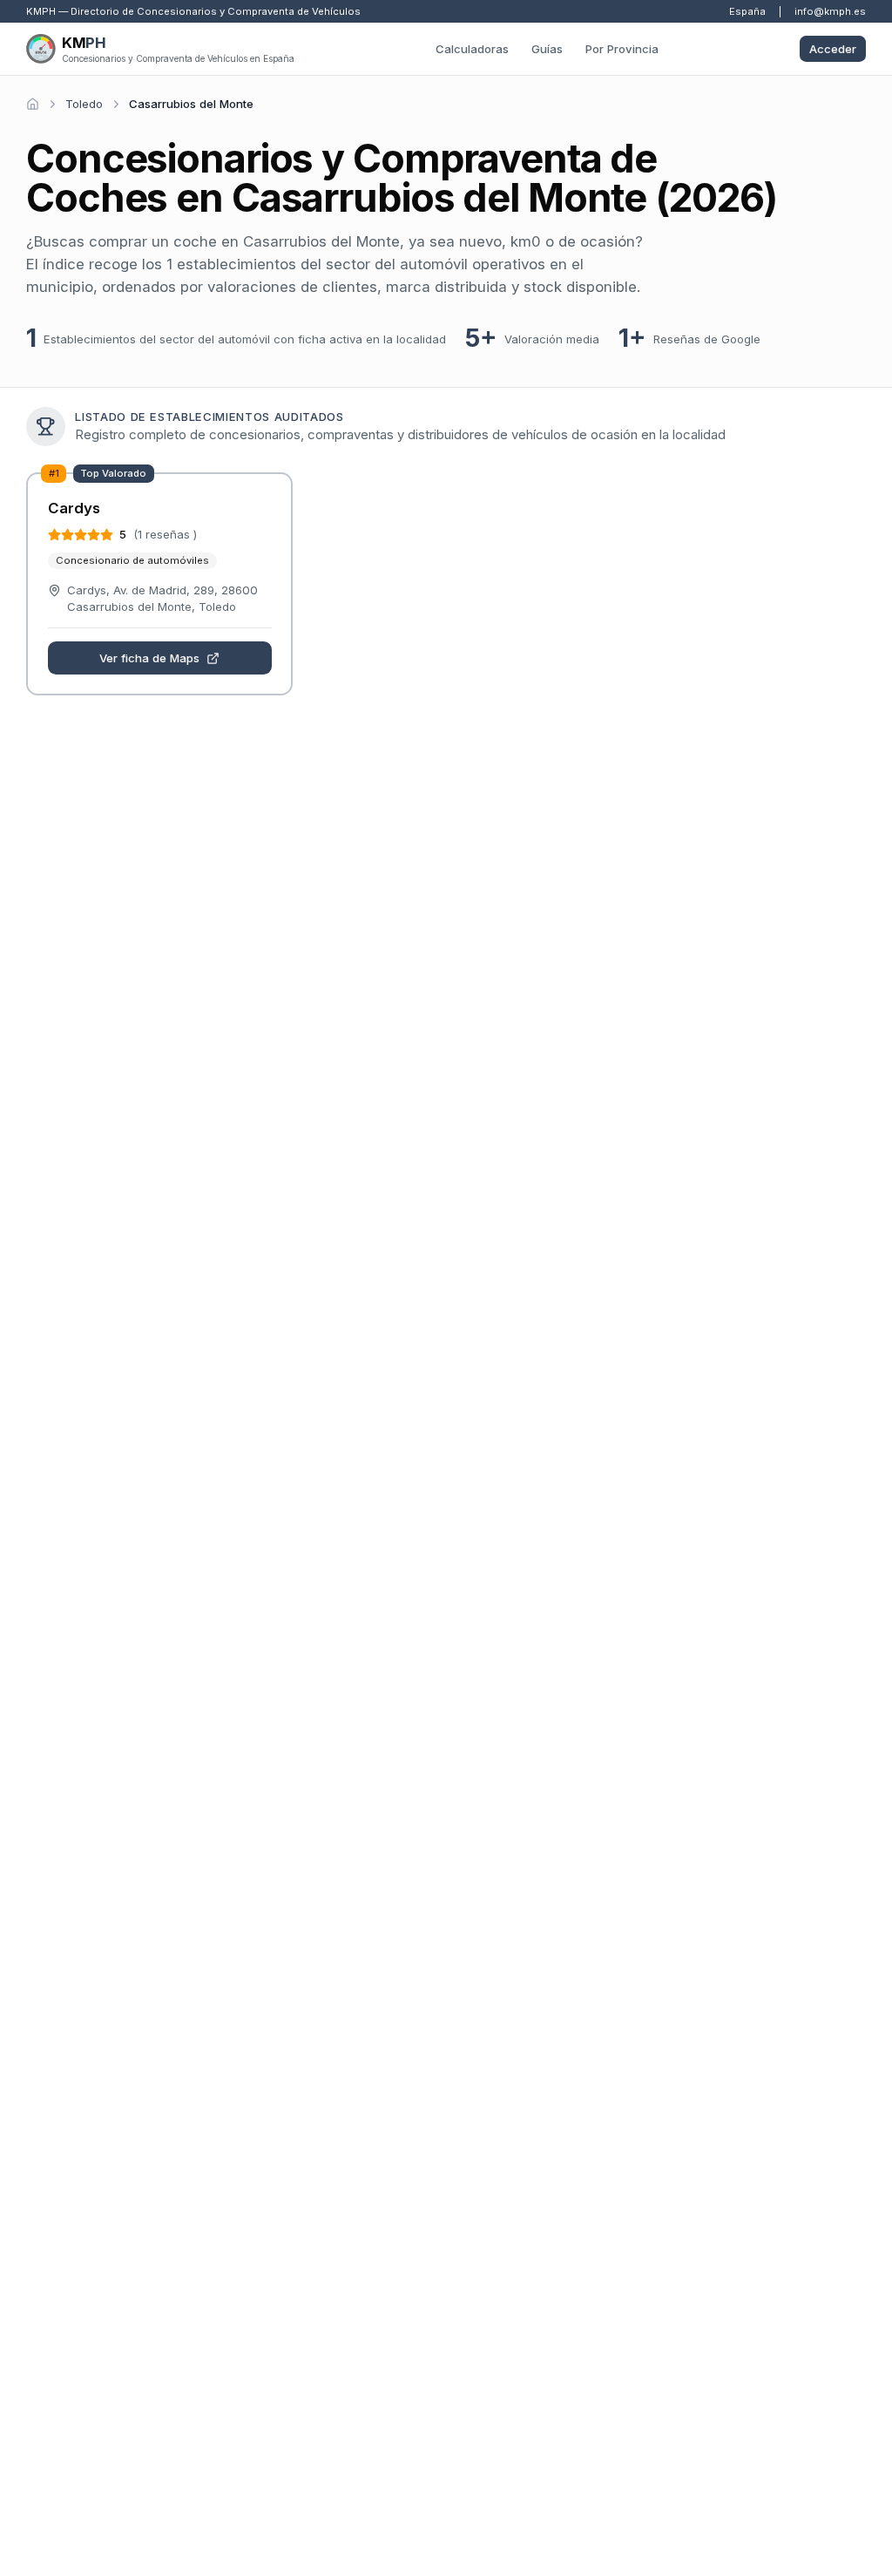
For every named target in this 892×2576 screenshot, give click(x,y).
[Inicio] (33, 104)
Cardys (74, 508)
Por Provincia (622, 49)
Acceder (833, 49)
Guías (547, 49)
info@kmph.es (830, 11)
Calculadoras (472, 49)
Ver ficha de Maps (149, 658)
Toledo (84, 104)
